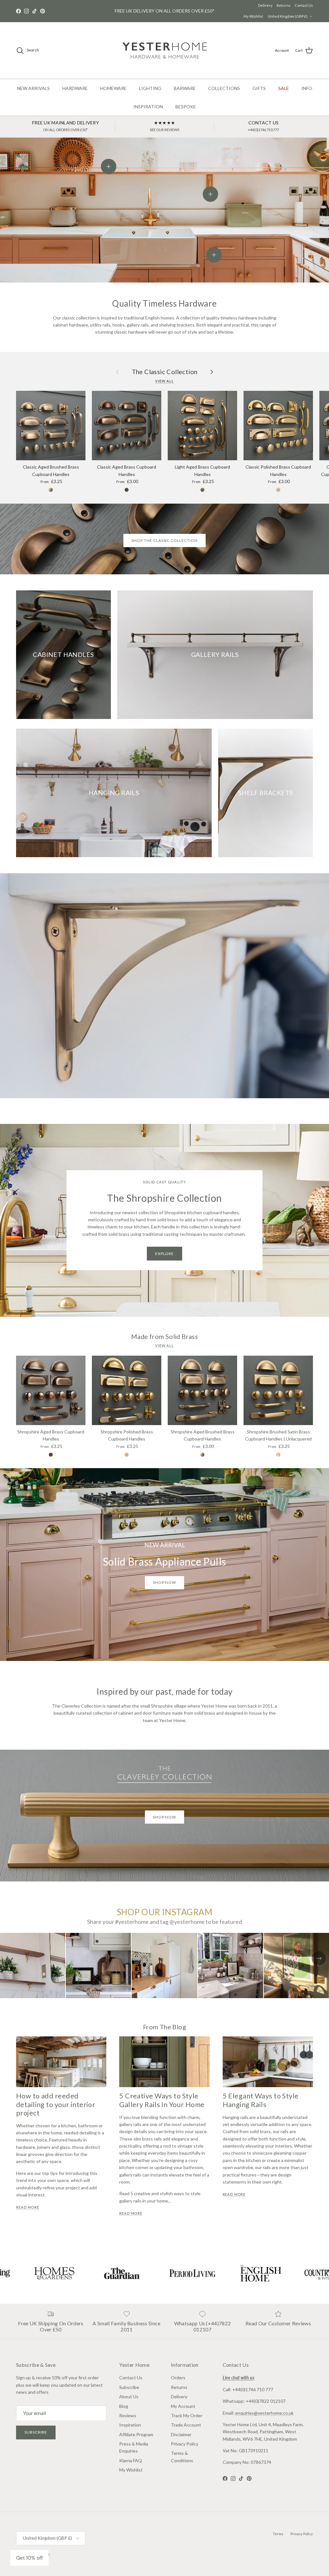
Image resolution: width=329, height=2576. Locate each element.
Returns (284, 5)
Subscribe (36, 2432)
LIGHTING (150, 88)
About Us (129, 2396)
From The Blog (164, 2027)
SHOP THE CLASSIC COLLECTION (164, 540)
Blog (124, 2406)
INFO (307, 88)
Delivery (265, 5)
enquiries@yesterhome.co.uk (264, 2413)
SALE (284, 88)
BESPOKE (186, 107)
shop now (165, 1582)
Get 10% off (29, 2558)
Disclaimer (181, 2434)
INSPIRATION (148, 107)
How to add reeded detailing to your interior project (56, 2104)
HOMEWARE (113, 88)
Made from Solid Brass (164, 1337)
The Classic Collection (165, 372)
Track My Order (187, 2415)
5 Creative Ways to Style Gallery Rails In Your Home (162, 2100)
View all (164, 381)
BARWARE (185, 88)
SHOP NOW (165, 1817)
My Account (183, 2406)
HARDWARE (75, 88)
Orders (178, 2378)
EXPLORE (165, 1254)
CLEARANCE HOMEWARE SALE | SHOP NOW (164, 11)
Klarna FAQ (131, 2460)
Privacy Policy (185, 2444)
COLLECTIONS (224, 88)
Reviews (128, 2415)
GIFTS (259, 88)
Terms (278, 2534)
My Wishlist (253, 16)
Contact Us (304, 5)
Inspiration (130, 2425)
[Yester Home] (165, 50)
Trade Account (186, 2425)
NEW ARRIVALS (33, 88)
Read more (28, 2207)
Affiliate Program (136, 2434)
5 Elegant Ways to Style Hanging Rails (261, 2100)
